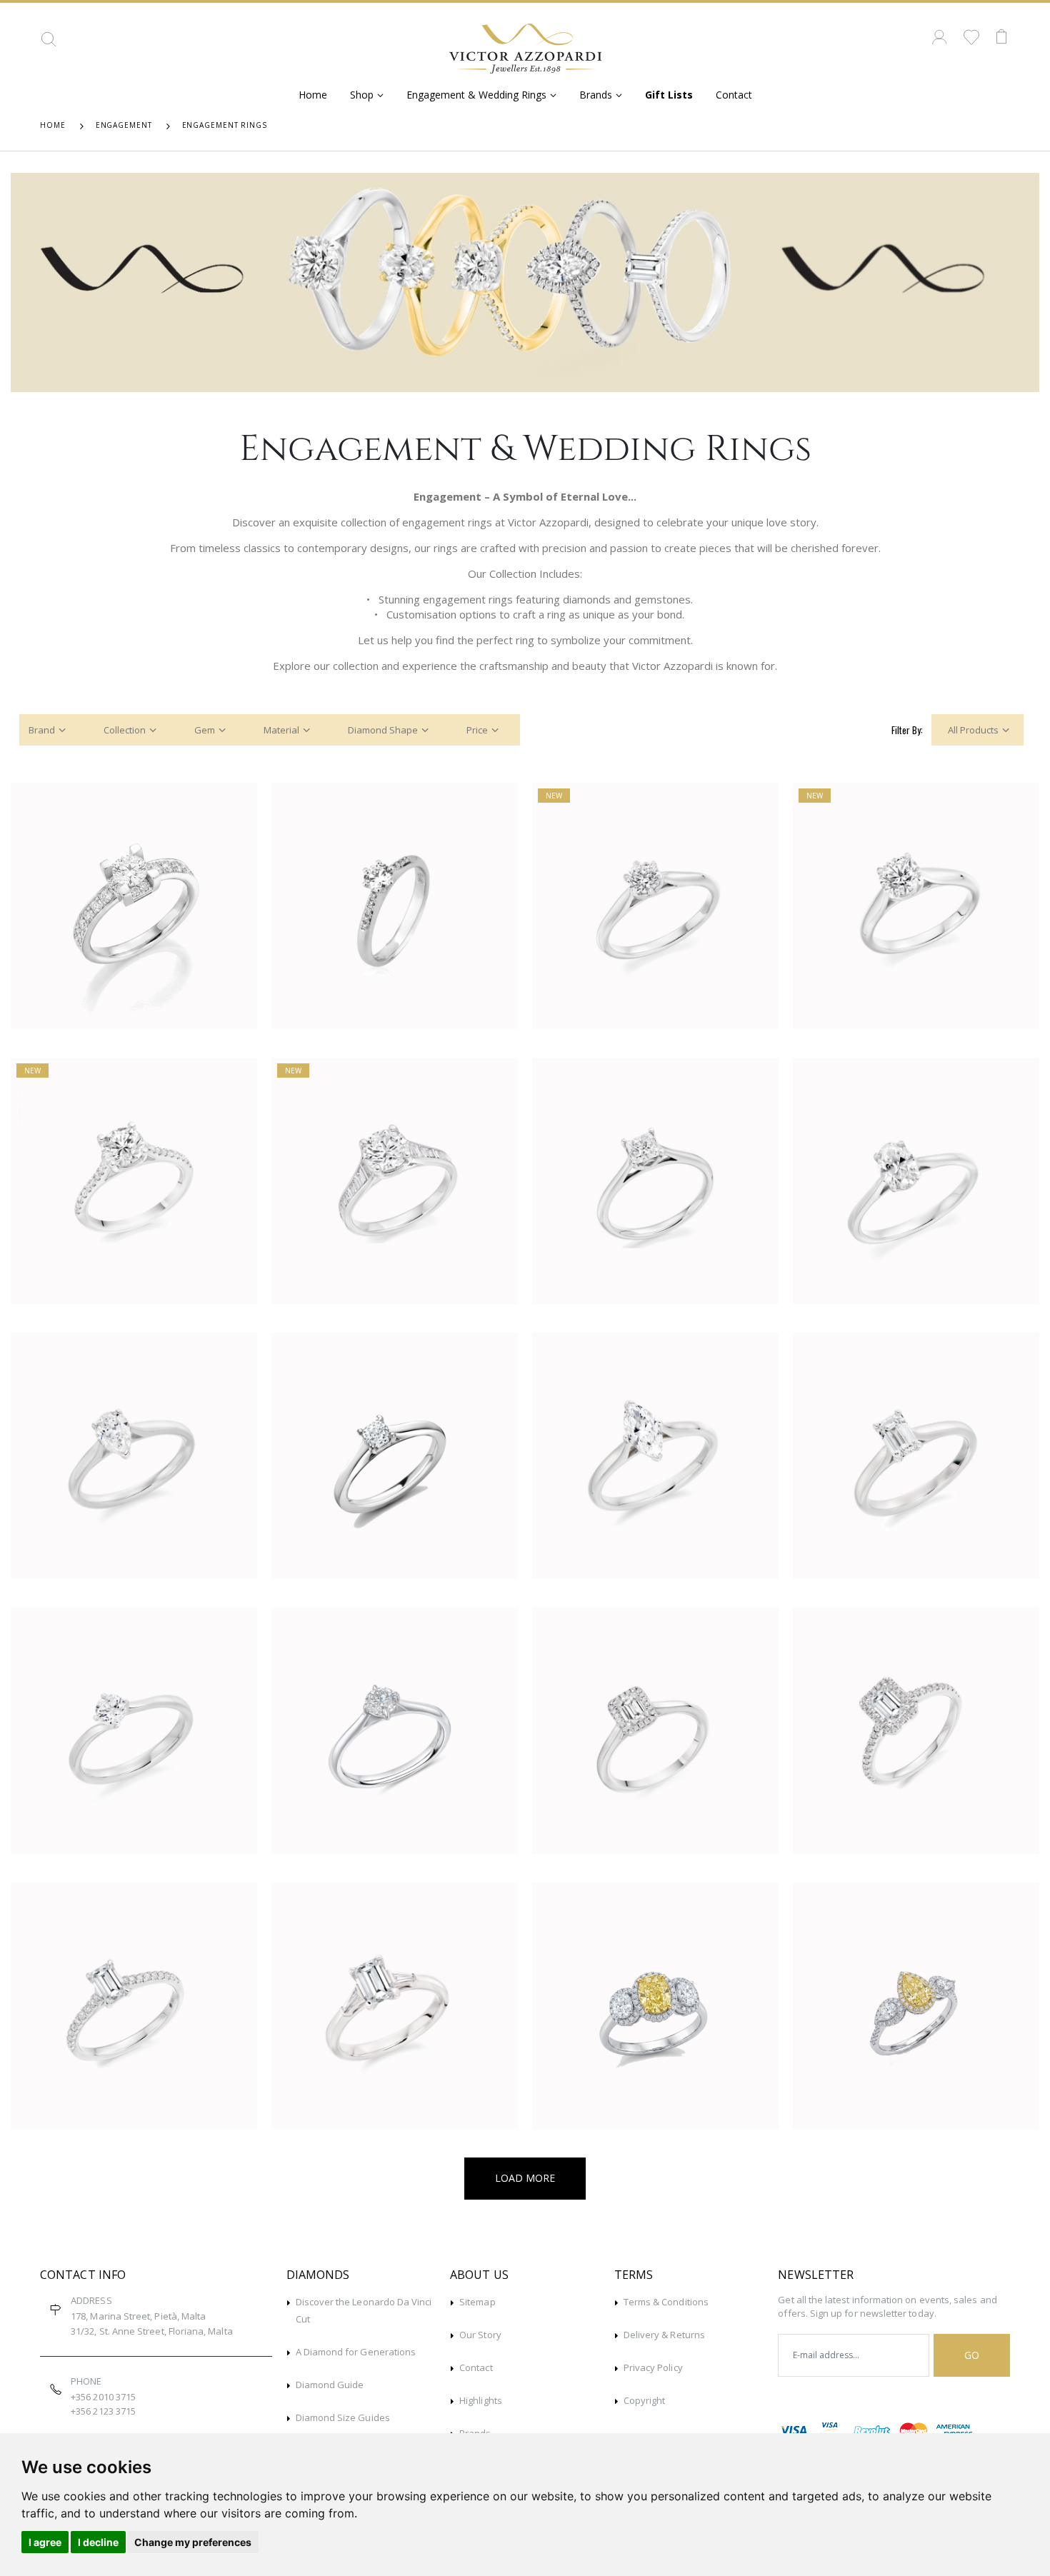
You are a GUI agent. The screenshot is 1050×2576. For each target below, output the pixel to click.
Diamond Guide (330, 2385)
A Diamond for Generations (356, 2352)
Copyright (645, 2400)
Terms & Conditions (666, 2302)
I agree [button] (45, 2542)
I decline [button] (98, 2542)
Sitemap (477, 2302)
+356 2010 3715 (103, 2397)
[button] (49, 44)
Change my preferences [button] (193, 2542)
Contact (734, 95)
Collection (125, 730)
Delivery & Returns (664, 2335)
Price (477, 730)
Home (313, 95)
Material (281, 730)
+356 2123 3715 (103, 2411)
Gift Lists (669, 95)
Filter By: (907, 730)
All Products (973, 730)
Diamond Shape (383, 730)
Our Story (480, 2335)
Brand (42, 730)
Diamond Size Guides (343, 2417)
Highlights (481, 2400)
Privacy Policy (653, 2367)
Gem (205, 730)
